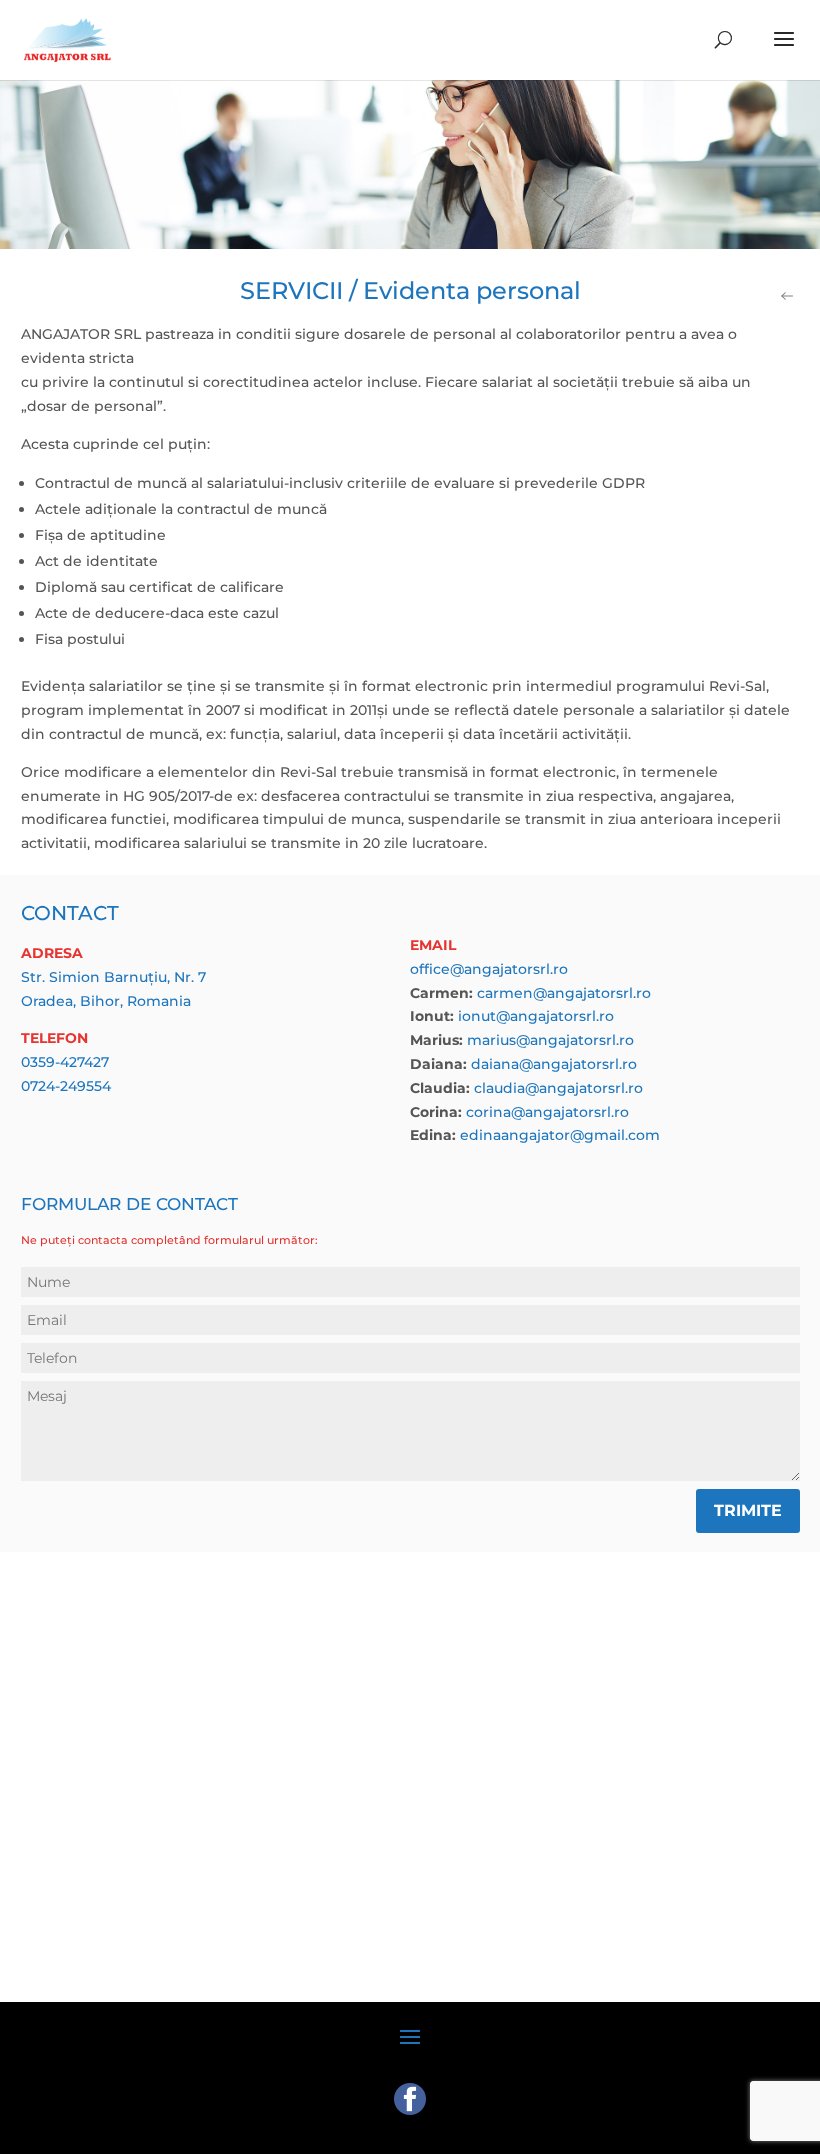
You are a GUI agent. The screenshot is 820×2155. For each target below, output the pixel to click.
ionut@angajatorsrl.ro (536, 1016)
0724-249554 (66, 1086)
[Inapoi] (789, 300)
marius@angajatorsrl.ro (550, 1040)
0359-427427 (65, 1062)
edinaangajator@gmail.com (560, 1135)
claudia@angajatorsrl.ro (558, 1088)
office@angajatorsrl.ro (489, 969)
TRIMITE (748, 1510)
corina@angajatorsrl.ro (547, 1112)
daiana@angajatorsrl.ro (554, 1064)
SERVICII (291, 290)
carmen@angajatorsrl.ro (564, 993)
